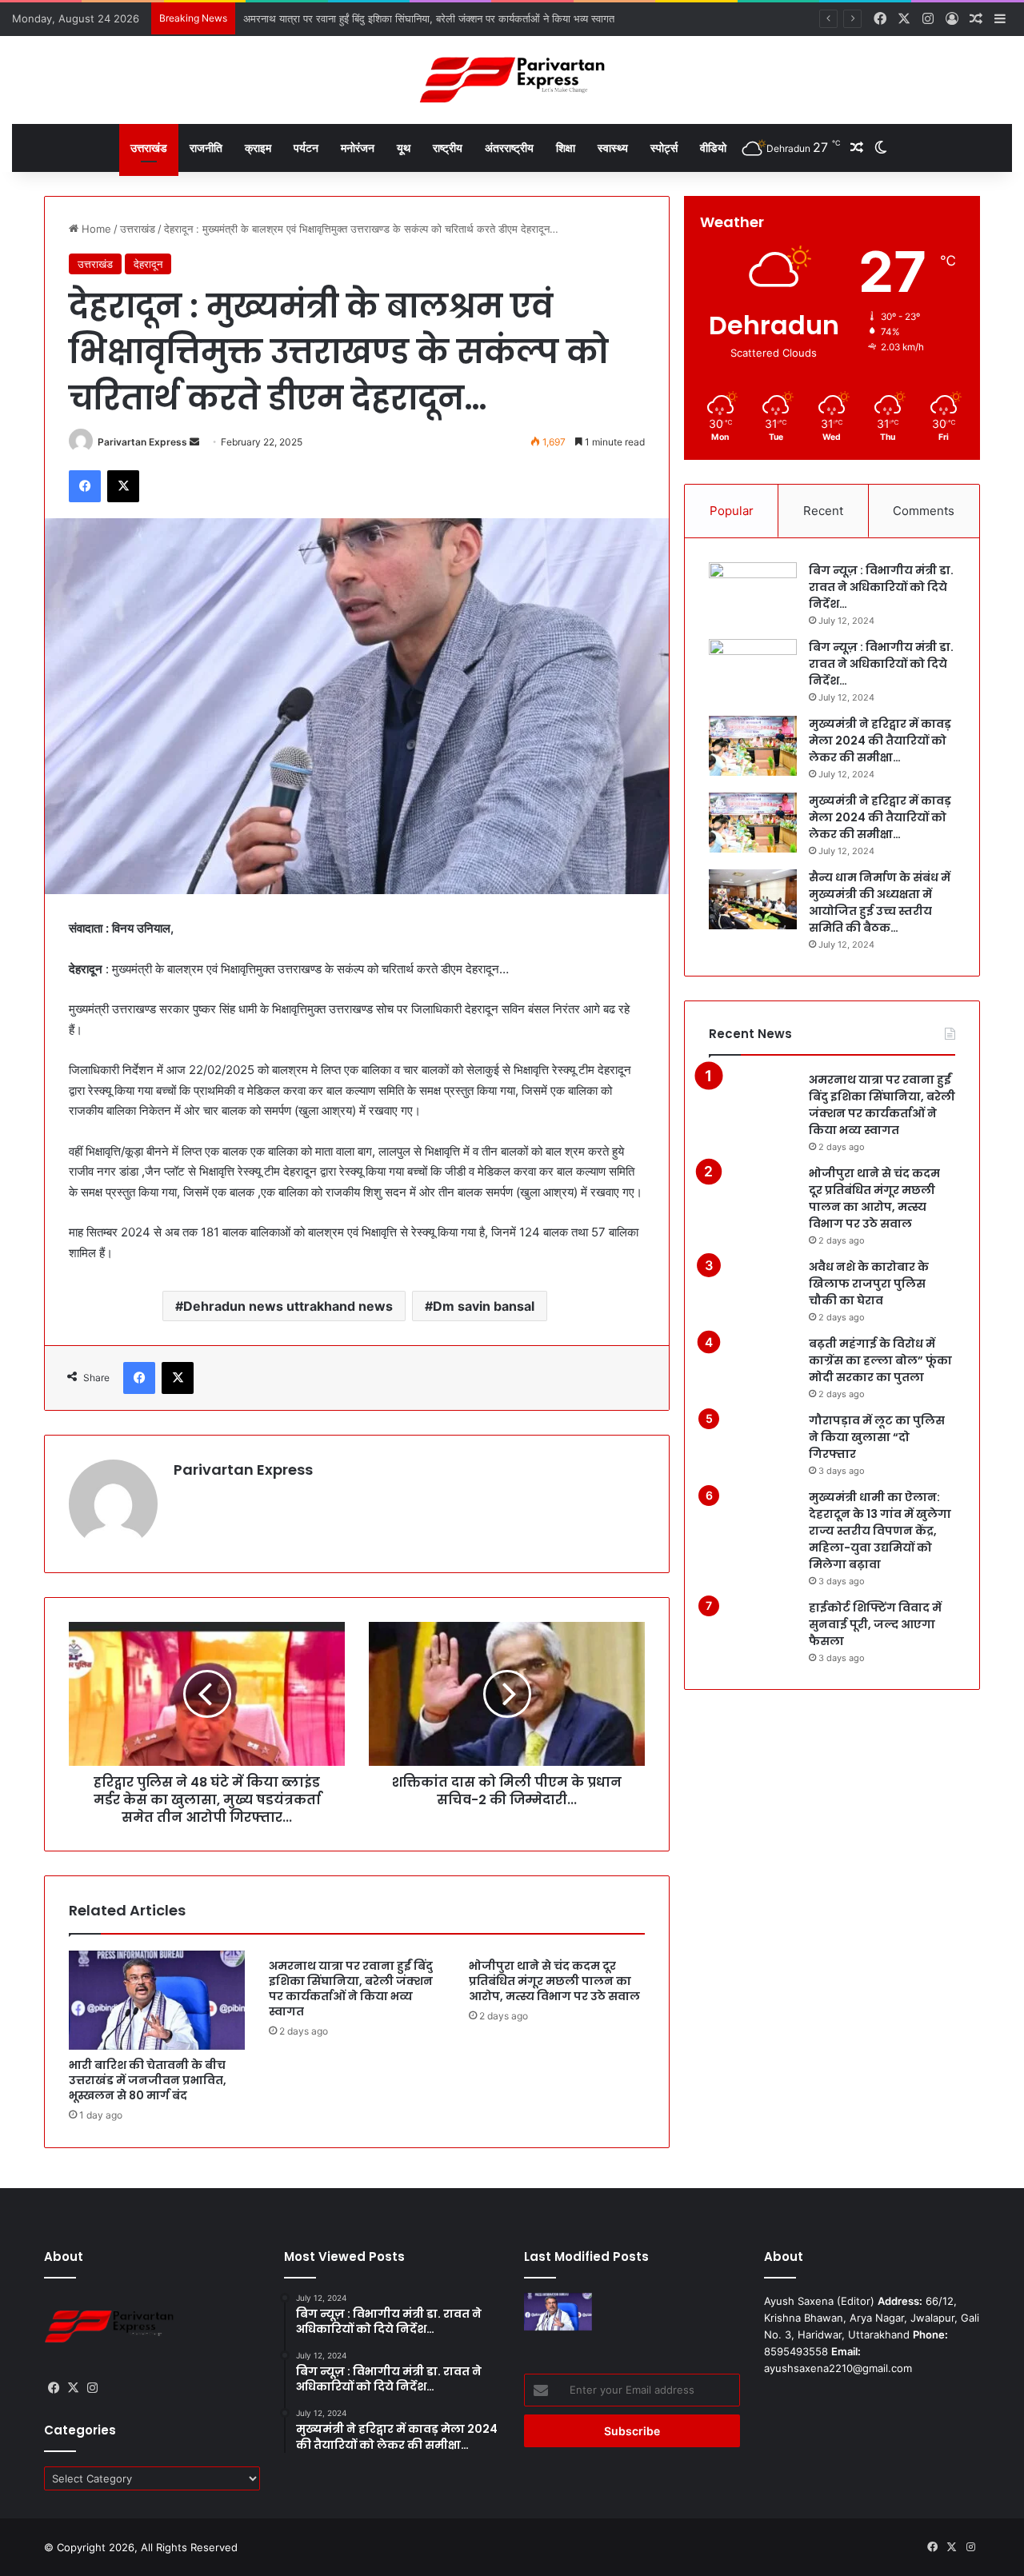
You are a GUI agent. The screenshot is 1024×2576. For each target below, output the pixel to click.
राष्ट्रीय (448, 148)
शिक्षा (566, 148)
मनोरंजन (358, 148)
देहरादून (148, 264)
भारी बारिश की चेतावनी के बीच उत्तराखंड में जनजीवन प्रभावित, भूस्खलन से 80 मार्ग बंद (148, 2080)
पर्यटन (306, 148)
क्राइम (258, 148)
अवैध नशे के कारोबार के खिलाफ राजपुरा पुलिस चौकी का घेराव (869, 1284)
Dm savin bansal (484, 1306)
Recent (823, 511)
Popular (732, 511)
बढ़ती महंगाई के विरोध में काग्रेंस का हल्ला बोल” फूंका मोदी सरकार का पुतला (880, 1360)
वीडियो (713, 148)
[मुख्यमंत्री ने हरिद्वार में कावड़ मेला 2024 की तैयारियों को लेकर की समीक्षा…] (753, 746)
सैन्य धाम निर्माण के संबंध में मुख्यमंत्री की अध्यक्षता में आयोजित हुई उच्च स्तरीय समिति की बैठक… (880, 903)
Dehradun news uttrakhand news (288, 1306)
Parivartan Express (142, 442)
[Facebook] (85, 486)
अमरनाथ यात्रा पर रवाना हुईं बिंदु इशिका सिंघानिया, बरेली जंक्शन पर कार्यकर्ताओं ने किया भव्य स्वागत (351, 1989)
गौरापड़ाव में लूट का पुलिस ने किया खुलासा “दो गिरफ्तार (877, 1437)
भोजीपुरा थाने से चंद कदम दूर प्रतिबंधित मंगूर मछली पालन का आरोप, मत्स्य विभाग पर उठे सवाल (554, 1981)
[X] (123, 486)
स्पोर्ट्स (664, 148)
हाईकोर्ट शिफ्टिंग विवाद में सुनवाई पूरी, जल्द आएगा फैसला (875, 1624)
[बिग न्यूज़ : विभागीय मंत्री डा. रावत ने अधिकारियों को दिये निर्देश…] (753, 592)
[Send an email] (194, 442)
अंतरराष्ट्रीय (509, 148)
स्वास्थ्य (613, 148)
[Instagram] (92, 2388)
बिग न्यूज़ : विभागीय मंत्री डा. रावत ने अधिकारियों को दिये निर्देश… (881, 587)
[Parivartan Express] (512, 80)
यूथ (404, 148)
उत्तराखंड (149, 148)
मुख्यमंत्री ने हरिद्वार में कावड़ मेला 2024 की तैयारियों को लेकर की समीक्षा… (880, 741)
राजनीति (206, 148)
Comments (924, 511)
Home (95, 229)
